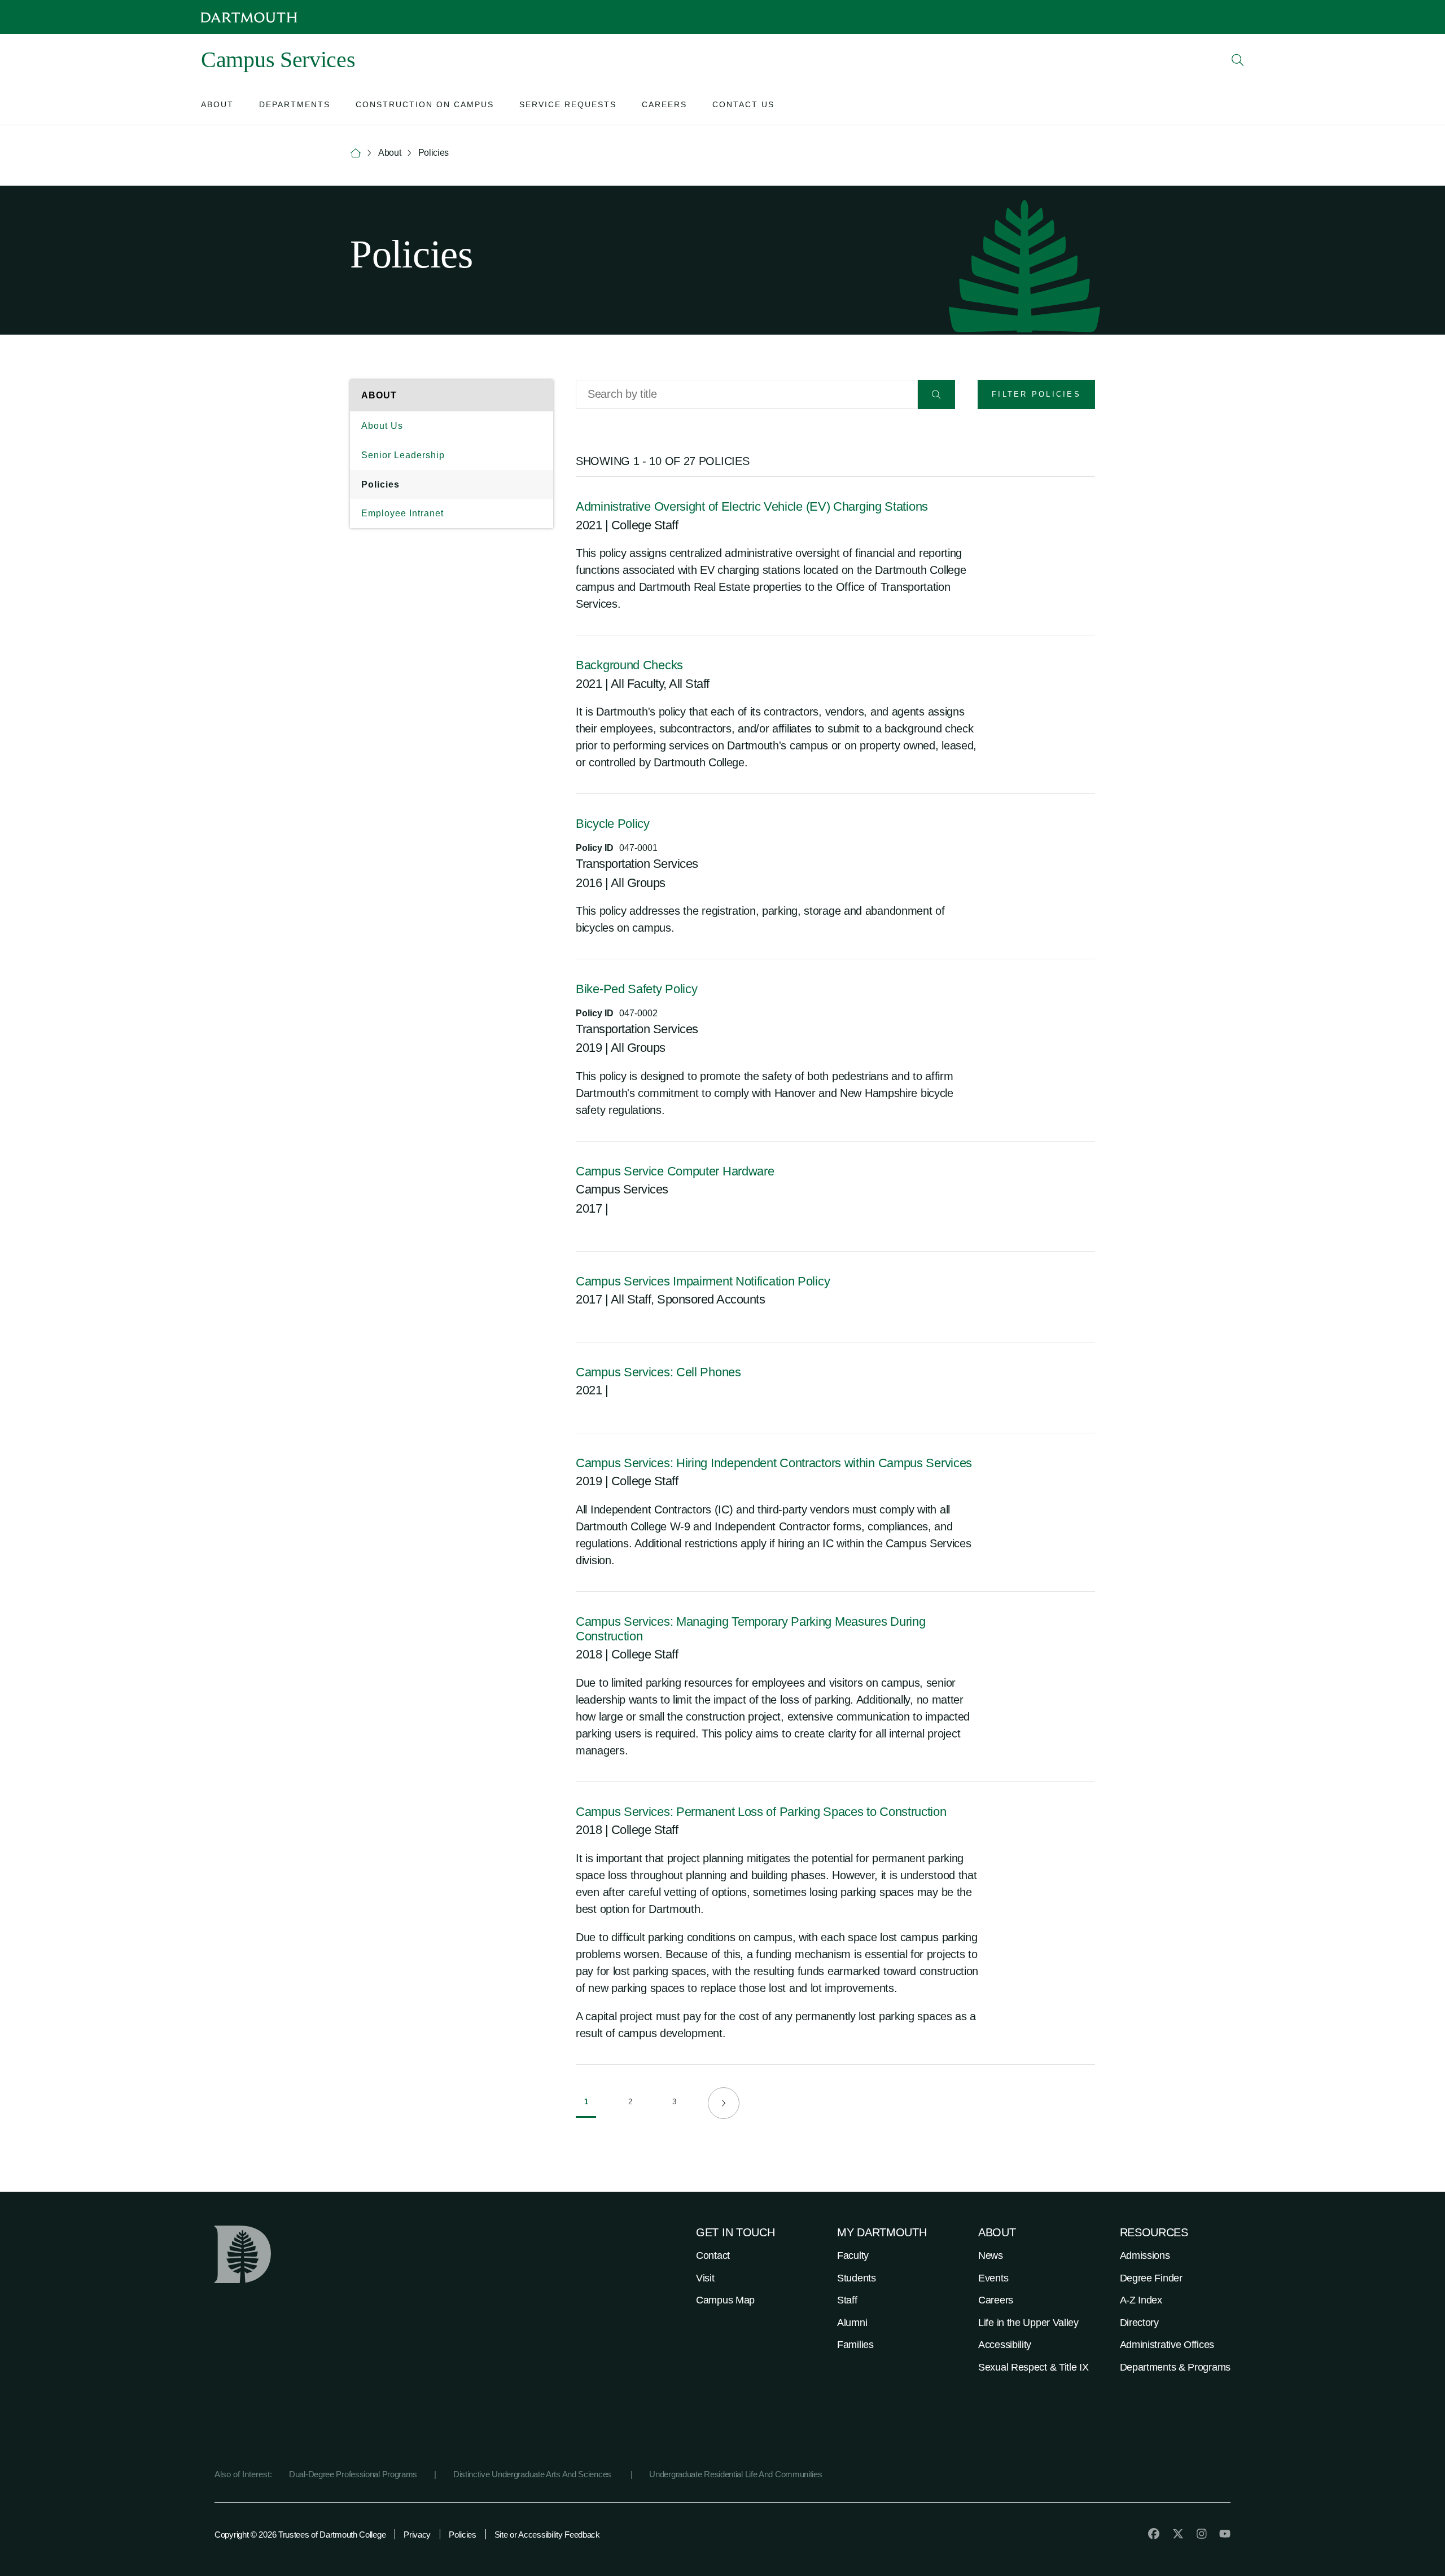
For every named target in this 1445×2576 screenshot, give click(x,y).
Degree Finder (1151, 2278)
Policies (380, 484)
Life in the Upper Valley (1028, 2323)
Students (857, 2278)
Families (855, 2345)
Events (993, 2278)
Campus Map (725, 2300)
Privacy (417, 2535)
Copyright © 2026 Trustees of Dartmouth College (300, 2535)
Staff (847, 2300)
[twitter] (1178, 2534)
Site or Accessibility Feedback (547, 2535)
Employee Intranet (402, 513)
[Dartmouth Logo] (249, 17)
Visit (705, 2278)
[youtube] (1225, 2534)
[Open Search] (1238, 60)
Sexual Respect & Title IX (1034, 2367)
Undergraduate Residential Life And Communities (735, 2474)
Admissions (1145, 2255)
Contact (713, 2255)
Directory (1139, 2323)
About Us (382, 426)
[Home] (356, 153)
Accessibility (1005, 2345)
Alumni (852, 2323)
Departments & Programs (1175, 2367)
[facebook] (1154, 2534)
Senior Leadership (403, 455)
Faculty (853, 2255)
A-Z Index (1141, 2300)
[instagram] (1202, 2534)
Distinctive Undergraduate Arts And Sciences (533, 2474)
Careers (996, 2300)
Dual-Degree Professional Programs (353, 2474)
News (991, 2255)
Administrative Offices (1167, 2345)
